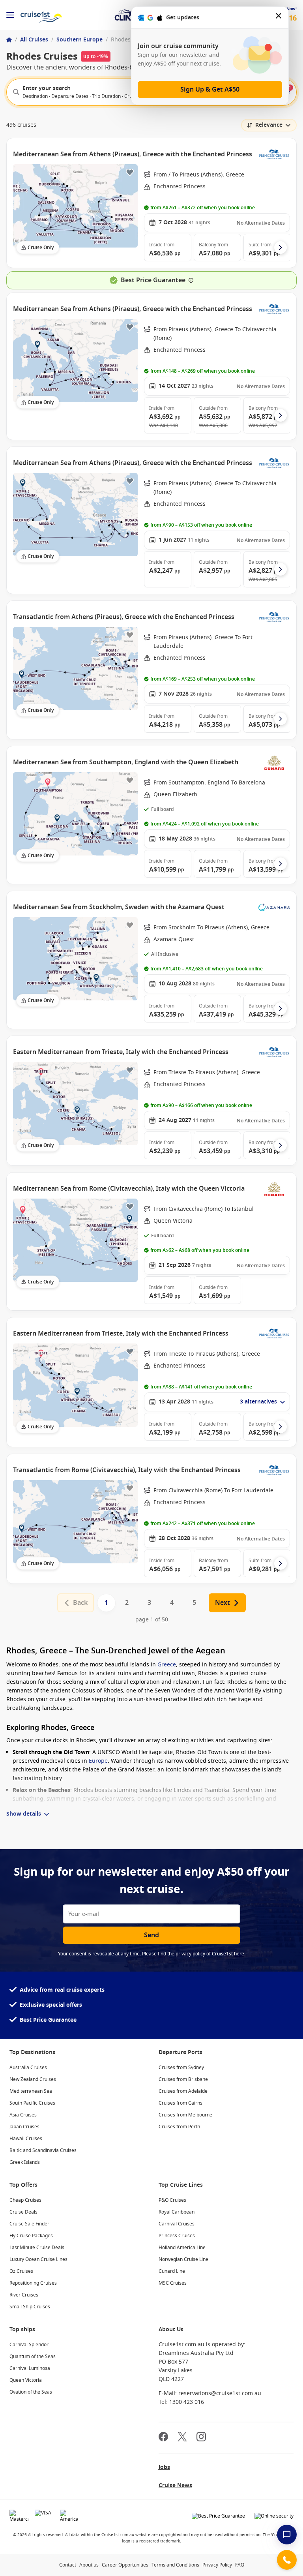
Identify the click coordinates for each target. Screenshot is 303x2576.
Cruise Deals (23, 2212)
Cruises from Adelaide (183, 2091)
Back (80, 1603)
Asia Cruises (23, 2115)
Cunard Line (172, 2271)
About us (89, 2565)
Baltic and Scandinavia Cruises (43, 2150)
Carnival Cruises (177, 2224)
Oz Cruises (21, 2271)
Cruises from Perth (179, 2127)
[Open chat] (287, 2535)
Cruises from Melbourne (185, 2115)
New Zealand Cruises (33, 2079)
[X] (182, 2438)
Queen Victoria (26, 2380)
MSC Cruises (173, 2283)
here (239, 1954)
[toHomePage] (41, 15)
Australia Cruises (28, 2068)
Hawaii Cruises (26, 2139)
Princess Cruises (177, 2236)
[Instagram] (201, 2438)
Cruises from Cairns (180, 2103)
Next (223, 1603)
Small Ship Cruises (30, 2307)
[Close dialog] (279, 18)
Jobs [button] (164, 2467)
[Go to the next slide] (281, 248)
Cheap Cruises (25, 2200)
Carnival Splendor (29, 2345)
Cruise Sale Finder (29, 2224)
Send (151, 1935)
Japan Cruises (24, 2127)
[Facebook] (163, 2438)
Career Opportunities (125, 2565)
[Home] (9, 40)
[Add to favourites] (130, 172)
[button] (168, 248)
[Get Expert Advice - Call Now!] (287, 2560)
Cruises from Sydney (181, 2068)
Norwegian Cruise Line (183, 2259)
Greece (167, 1665)
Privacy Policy (217, 2565)
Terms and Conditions (175, 2565)
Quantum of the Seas (33, 2356)
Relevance (269, 125)
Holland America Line (182, 2248)
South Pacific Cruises (32, 2103)
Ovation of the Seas (31, 2392)
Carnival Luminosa (30, 2368)
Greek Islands (25, 2162)
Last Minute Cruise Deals (37, 2248)
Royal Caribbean (177, 2212)
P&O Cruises (172, 2200)
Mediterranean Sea (31, 2091)
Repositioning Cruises (33, 2283)
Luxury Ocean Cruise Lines (38, 2259)
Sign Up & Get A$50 (210, 90)
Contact (68, 2565)
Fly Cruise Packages (31, 2236)
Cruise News (175, 2485)
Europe (98, 1761)
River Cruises (24, 2295)
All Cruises (34, 40)
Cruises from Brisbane (183, 2079)
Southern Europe (79, 40)
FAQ (240, 2565)
